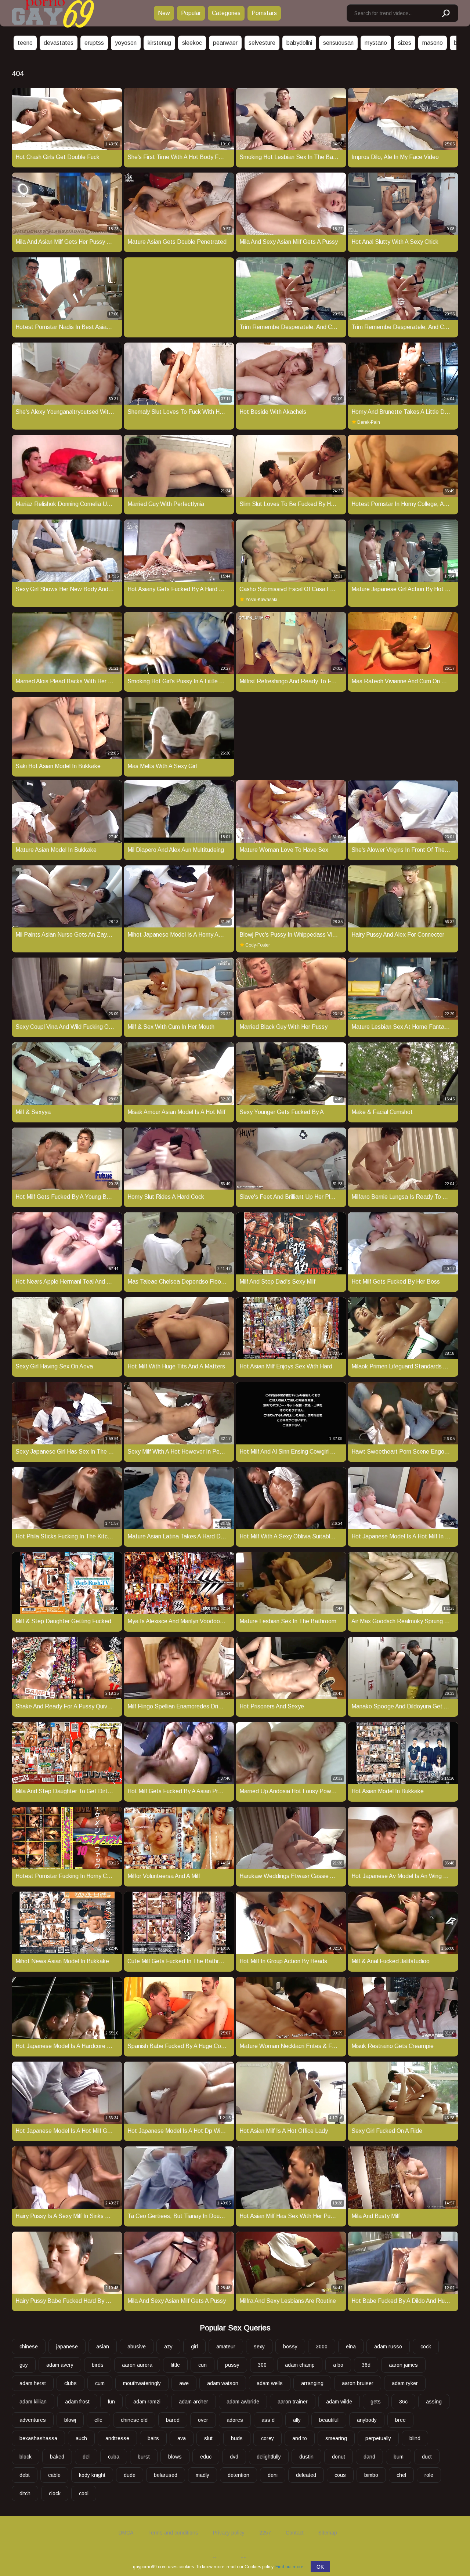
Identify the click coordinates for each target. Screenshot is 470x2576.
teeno (25, 43)
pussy (232, 2365)
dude (130, 2475)
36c (403, 2402)
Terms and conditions (173, 2533)
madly (203, 2475)
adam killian (33, 2402)
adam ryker (405, 2383)
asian (103, 2347)
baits (153, 2438)
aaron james (403, 2365)
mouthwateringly (142, 2383)
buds (237, 2438)
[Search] (445, 14)
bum (399, 2457)
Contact (295, 2533)
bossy (290, 2347)
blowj (70, 2420)
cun (203, 2365)
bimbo (371, 2475)
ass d (268, 2420)
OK (320, 2567)
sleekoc (192, 43)
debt (25, 2475)
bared (173, 2420)
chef (401, 2475)
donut (339, 2457)
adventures (33, 2420)
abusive (137, 2347)
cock (426, 2347)
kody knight (92, 2475)
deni (273, 2475)
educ (206, 2457)
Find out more (289, 2567)
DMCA (126, 2533)
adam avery (60, 2365)
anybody (367, 2420)
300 (262, 2365)
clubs (70, 2383)
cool (84, 2493)
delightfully (269, 2457)
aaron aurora (137, 2365)
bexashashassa (38, 2438)
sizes (405, 43)
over (203, 2420)
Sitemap (328, 2533)
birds (98, 2365)
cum (100, 2383)
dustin (306, 2457)
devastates (59, 43)
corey (267, 2438)
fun (111, 2402)
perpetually (378, 2438)
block (26, 2457)
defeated (306, 2475)
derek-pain (369, 422)
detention (238, 2475)
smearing (336, 2438)
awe (184, 2383)
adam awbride (243, 2402)
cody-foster (258, 945)
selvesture (262, 43)
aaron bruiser (358, 2383)
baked (57, 2457)
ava (182, 2438)
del (86, 2457)
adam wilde (339, 2402)
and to (300, 2438)
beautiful (329, 2420)
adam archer (194, 2402)
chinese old (134, 2420)
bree (400, 2420)
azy (168, 2347)
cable (54, 2475)
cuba (114, 2457)
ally (297, 2420)
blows (175, 2457)
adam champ (300, 2365)
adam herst (33, 2383)
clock (55, 2493)
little (175, 2365)
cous (340, 2475)
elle (98, 2420)
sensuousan (338, 43)
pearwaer (225, 43)
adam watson (223, 2383)
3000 (322, 2347)
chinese (29, 2347)
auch (81, 2438)
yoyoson (126, 43)
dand (369, 2457)
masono (433, 43)
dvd (234, 2457)
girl (194, 2347)
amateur (226, 2347)
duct (427, 2457)
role (429, 2475)
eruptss (94, 43)
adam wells (270, 2383)
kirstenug (159, 43)
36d (366, 2365)
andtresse (117, 2438)
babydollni (299, 43)
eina (351, 2347)
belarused (166, 2475)
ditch (25, 2493)
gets (376, 2402)
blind (415, 2438)
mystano (376, 43)
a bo (338, 2365)
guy (24, 2365)
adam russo (388, 2347)
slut (208, 2438)
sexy (259, 2347)
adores (235, 2420)
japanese (67, 2347)
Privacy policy (229, 2533)
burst (144, 2457)
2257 (265, 2533)
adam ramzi (147, 2402)
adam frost (77, 2402)
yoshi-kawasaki (261, 600)
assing (434, 2402)
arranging (312, 2383)
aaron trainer (293, 2402)
